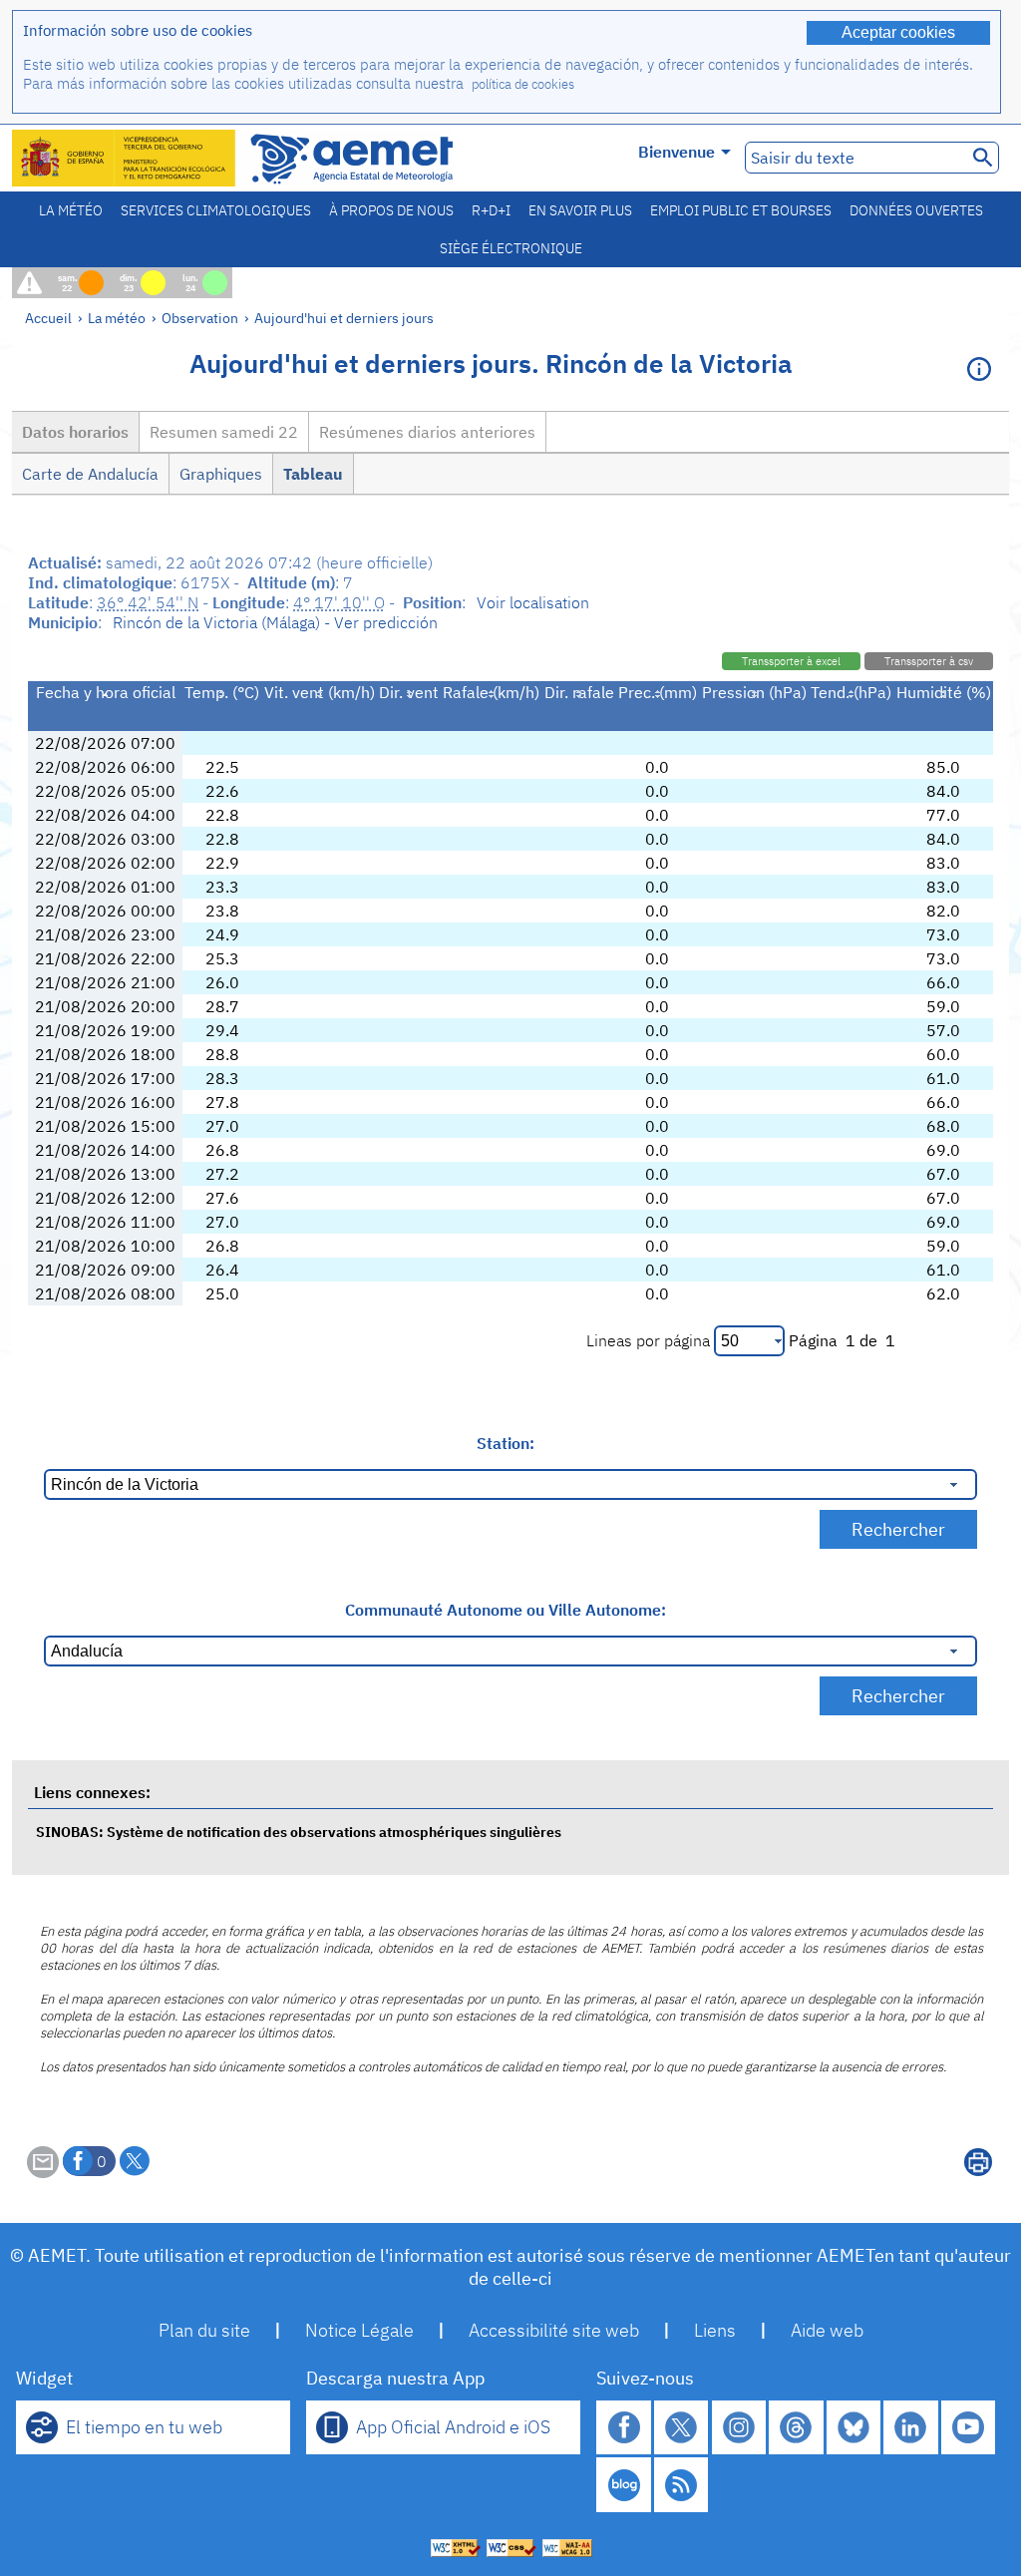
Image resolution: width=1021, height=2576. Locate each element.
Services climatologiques (216, 210)
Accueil (48, 318)
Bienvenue (677, 152)
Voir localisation (533, 602)
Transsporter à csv (929, 661)
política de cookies (523, 84)
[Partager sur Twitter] (135, 2161)
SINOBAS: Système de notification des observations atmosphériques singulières (299, 1832)
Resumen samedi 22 (224, 432)
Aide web (827, 2330)
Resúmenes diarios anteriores (427, 432)
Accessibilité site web (554, 2330)
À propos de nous (391, 210)
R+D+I (491, 210)
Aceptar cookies (898, 32)
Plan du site (204, 2330)
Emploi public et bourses (741, 210)
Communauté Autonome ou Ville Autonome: (506, 1610)
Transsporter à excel (791, 661)
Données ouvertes (916, 210)
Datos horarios (75, 432)
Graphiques (221, 474)
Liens (715, 2330)
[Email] (43, 2172)
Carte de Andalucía (90, 474)
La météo (71, 210)
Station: (506, 1443)
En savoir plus (580, 210)
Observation (200, 318)
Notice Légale (359, 2330)
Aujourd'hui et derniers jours (344, 318)
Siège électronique (511, 248)
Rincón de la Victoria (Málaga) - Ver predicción (275, 622)
